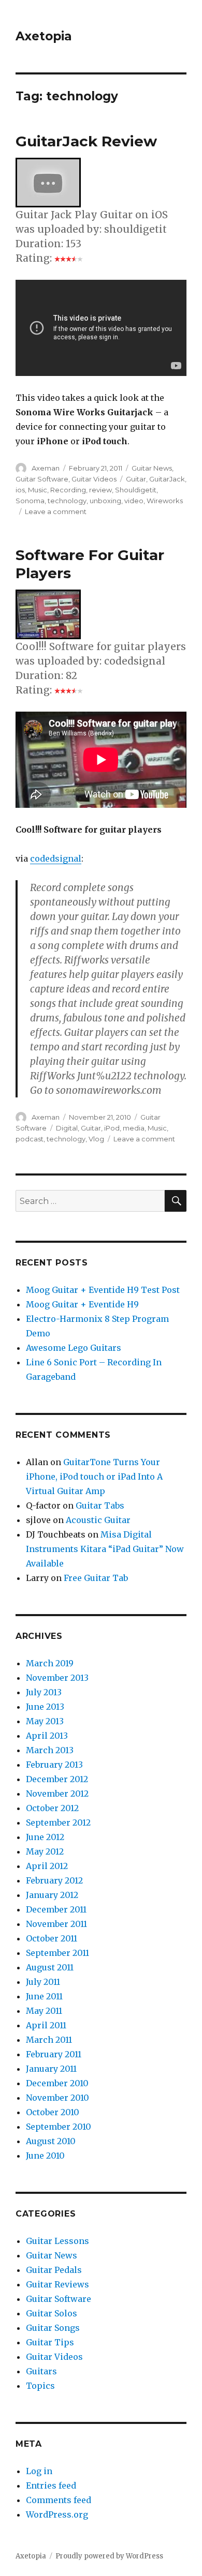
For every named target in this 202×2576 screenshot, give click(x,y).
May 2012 (45, 1851)
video (134, 501)
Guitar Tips (50, 2342)
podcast (30, 1139)
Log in (39, 2471)
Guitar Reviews (57, 2284)
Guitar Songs (53, 2328)
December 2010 (57, 2083)
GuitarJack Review (86, 141)
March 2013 (50, 1750)
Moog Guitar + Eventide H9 (82, 1304)
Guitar (136, 479)
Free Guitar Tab (96, 1578)
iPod (112, 1128)
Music (38, 490)
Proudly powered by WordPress (109, 2556)
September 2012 (58, 1822)
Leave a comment (56, 511)
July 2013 (44, 1692)
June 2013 (45, 1707)
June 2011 (44, 1996)
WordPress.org (57, 2514)
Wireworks (165, 501)
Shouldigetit (136, 490)
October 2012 (52, 1808)
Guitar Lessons (57, 2241)
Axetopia (44, 36)
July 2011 (43, 1982)
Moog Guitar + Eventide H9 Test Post (103, 1290)
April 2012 (47, 1866)
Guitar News (152, 468)
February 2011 (54, 2054)
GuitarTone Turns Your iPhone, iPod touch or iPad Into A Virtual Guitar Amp (94, 1477)
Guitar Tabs (100, 1505)
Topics (40, 2386)
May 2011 (44, 2011)
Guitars (41, 2371)
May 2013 (45, 1721)
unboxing (105, 501)
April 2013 (47, 1736)
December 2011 (56, 1909)
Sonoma (30, 501)
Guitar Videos (94, 479)
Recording (68, 490)
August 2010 (51, 2141)
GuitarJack (167, 479)
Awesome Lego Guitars (74, 1348)
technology (67, 501)
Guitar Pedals (54, 2270)
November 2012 (57, 1794)
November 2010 (57, 2098)
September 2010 (59, 2127)
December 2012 (57, 1779)
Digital (67, 1128)
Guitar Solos (52, 2313)
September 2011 (57, 1953)
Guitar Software (42, 479)
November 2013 (57, 1678)
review (100, 490)
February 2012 (54, 1880)
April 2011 (46, 2025)
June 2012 (45, 1837)
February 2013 (54, 1765)
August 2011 (50, 1967)
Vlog (96, 1139)
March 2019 (50, 1663)
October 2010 (53, 2112)
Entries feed (51, 2485)
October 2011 (52, 1938)
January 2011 (51, 2069)
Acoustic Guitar (98, 1520)
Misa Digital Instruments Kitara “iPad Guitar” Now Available (105, 1549)
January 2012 (52, 1895)
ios (20, 490)
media (134, 1128)
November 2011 (56, 1924)
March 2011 (49, 2040)
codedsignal (56, 858)
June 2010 (45, 2156)
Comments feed (59, 2500)
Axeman (46, 468)
